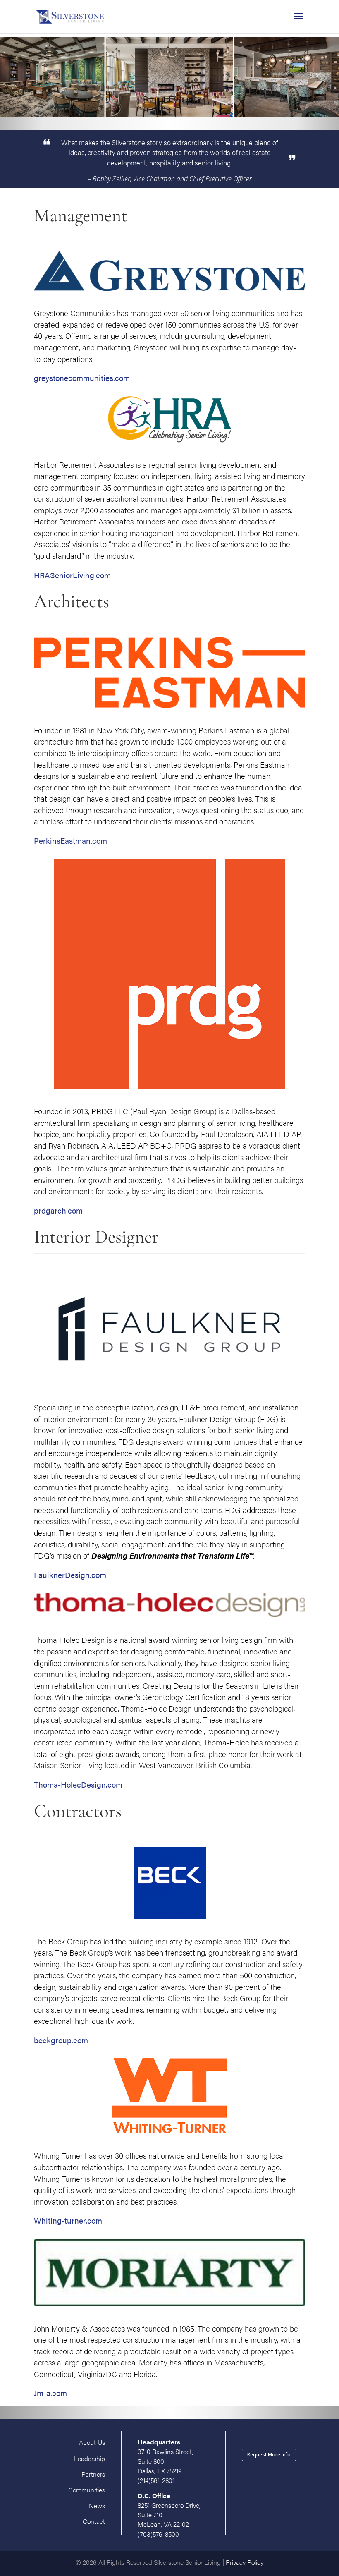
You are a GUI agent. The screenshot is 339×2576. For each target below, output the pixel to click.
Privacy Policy (245, 2562)
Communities (87, 2490)
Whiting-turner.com (68, 2220)
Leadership (90, 2458)
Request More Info (269, 2455)
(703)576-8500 (158, 2534)
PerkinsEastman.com (70, 841)
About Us (92, 2442)
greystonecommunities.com (82, 378)
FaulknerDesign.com (70, 1575)
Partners (93, 2474)
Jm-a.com (50, 2393)
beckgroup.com (61, 2040)
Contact (94, 2521)
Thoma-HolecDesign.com (78, 1785)
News (97, 2505)
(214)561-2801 (156, 2480)
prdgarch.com (58, 1210)
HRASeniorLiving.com (72, 575)
